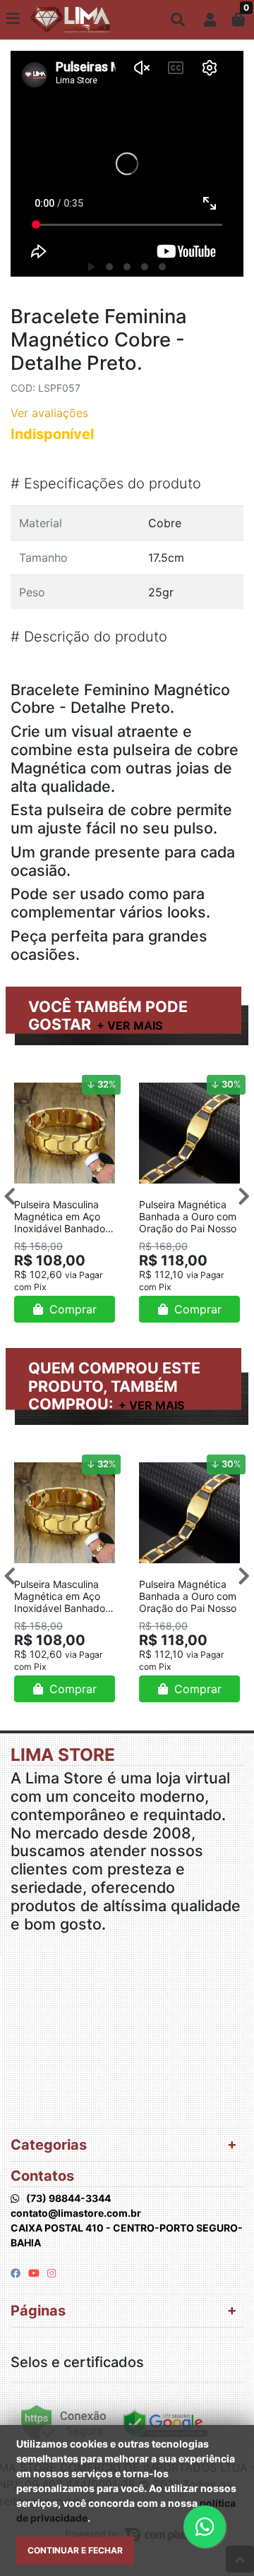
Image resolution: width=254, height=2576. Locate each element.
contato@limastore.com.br (76, 2213)
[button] (210, 20)
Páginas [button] (38, 2311)
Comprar (71, 1309)
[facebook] (17, 2273)
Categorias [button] (49, 2145)
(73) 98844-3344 (68, 2198)
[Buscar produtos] (178, 20)
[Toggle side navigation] (14, 19)
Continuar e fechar (75, 2550)
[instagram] (52, 2273)
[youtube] (35, 2273)
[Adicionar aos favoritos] (32, 1082)
